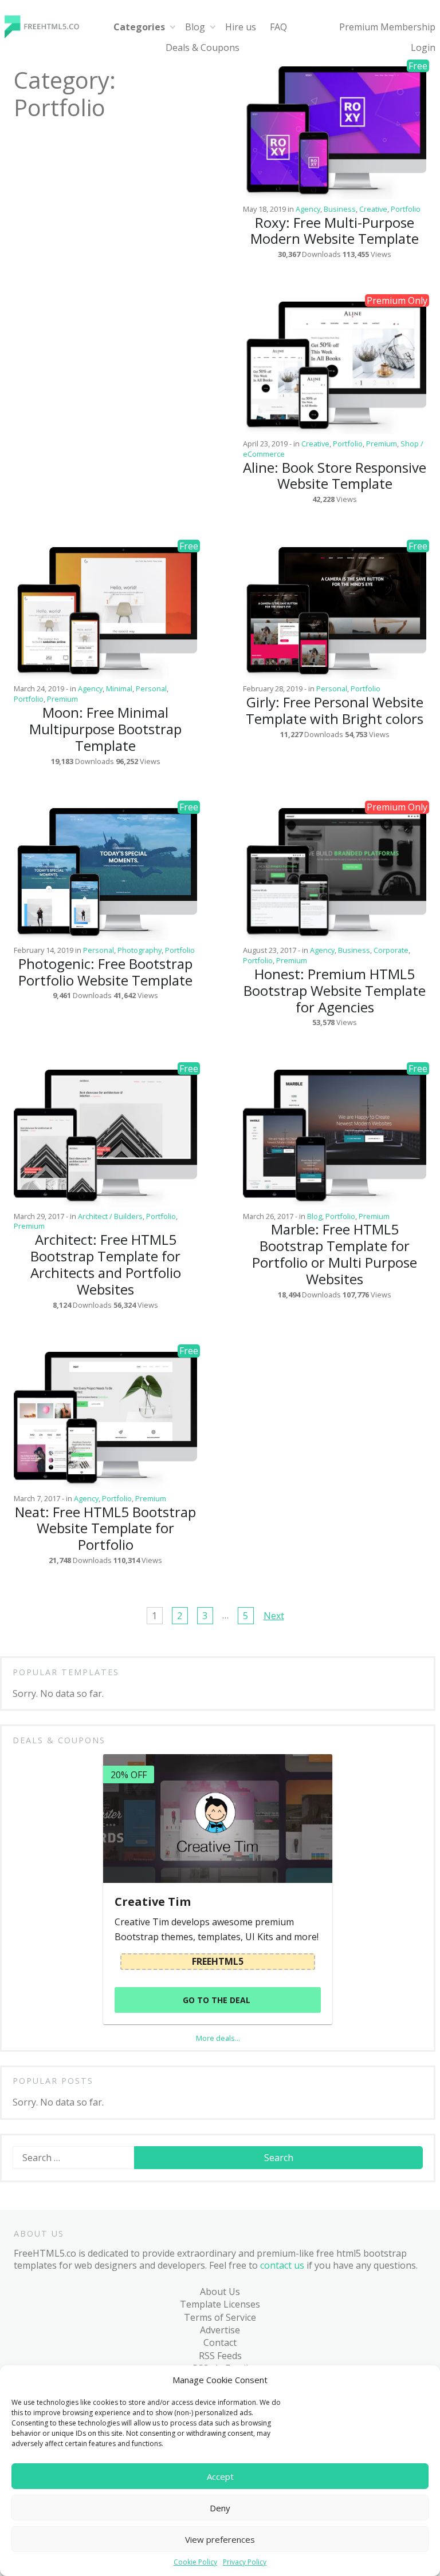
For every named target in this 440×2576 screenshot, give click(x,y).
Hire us (241, 27)
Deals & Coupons (203, 48)
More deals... (218, 2038)
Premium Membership (387, 27)
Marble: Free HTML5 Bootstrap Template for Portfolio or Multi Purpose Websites (335, 1254)
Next (274, 1616)
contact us (282, 2265)
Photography (140, 950)
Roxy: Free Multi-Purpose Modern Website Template (335, 231)
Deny (220, 2508)
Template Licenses (220, 2304)
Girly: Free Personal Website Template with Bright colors (335, 710)
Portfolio (406, 209)
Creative (373, 209)
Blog (195, 27)
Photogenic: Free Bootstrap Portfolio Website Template (105, 972)
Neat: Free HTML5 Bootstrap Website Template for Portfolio (105, 1528)
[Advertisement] (105, 415)
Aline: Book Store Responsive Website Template (335, 476)
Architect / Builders (110, 1216)
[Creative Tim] (218, 1819)
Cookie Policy (195, 2562)
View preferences (220, 2539)
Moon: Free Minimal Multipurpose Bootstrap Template (105, 729)
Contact (220, 2342)
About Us (220, 2292)
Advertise (220, 2330)
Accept (220, 2476)
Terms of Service (220, 2317)
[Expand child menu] (173, 27)
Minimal (119, 688)
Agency (308, 209)
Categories (139, 27)
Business (340, 209)
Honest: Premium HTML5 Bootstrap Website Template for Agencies (335, 990)
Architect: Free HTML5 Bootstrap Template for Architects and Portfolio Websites (106, 1264)
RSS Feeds (220, 2356)
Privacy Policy (245, 2562)
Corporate (391, 950)
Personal (151, 688)
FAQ (278, 27)
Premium (382, 444)
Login (423, 48)
